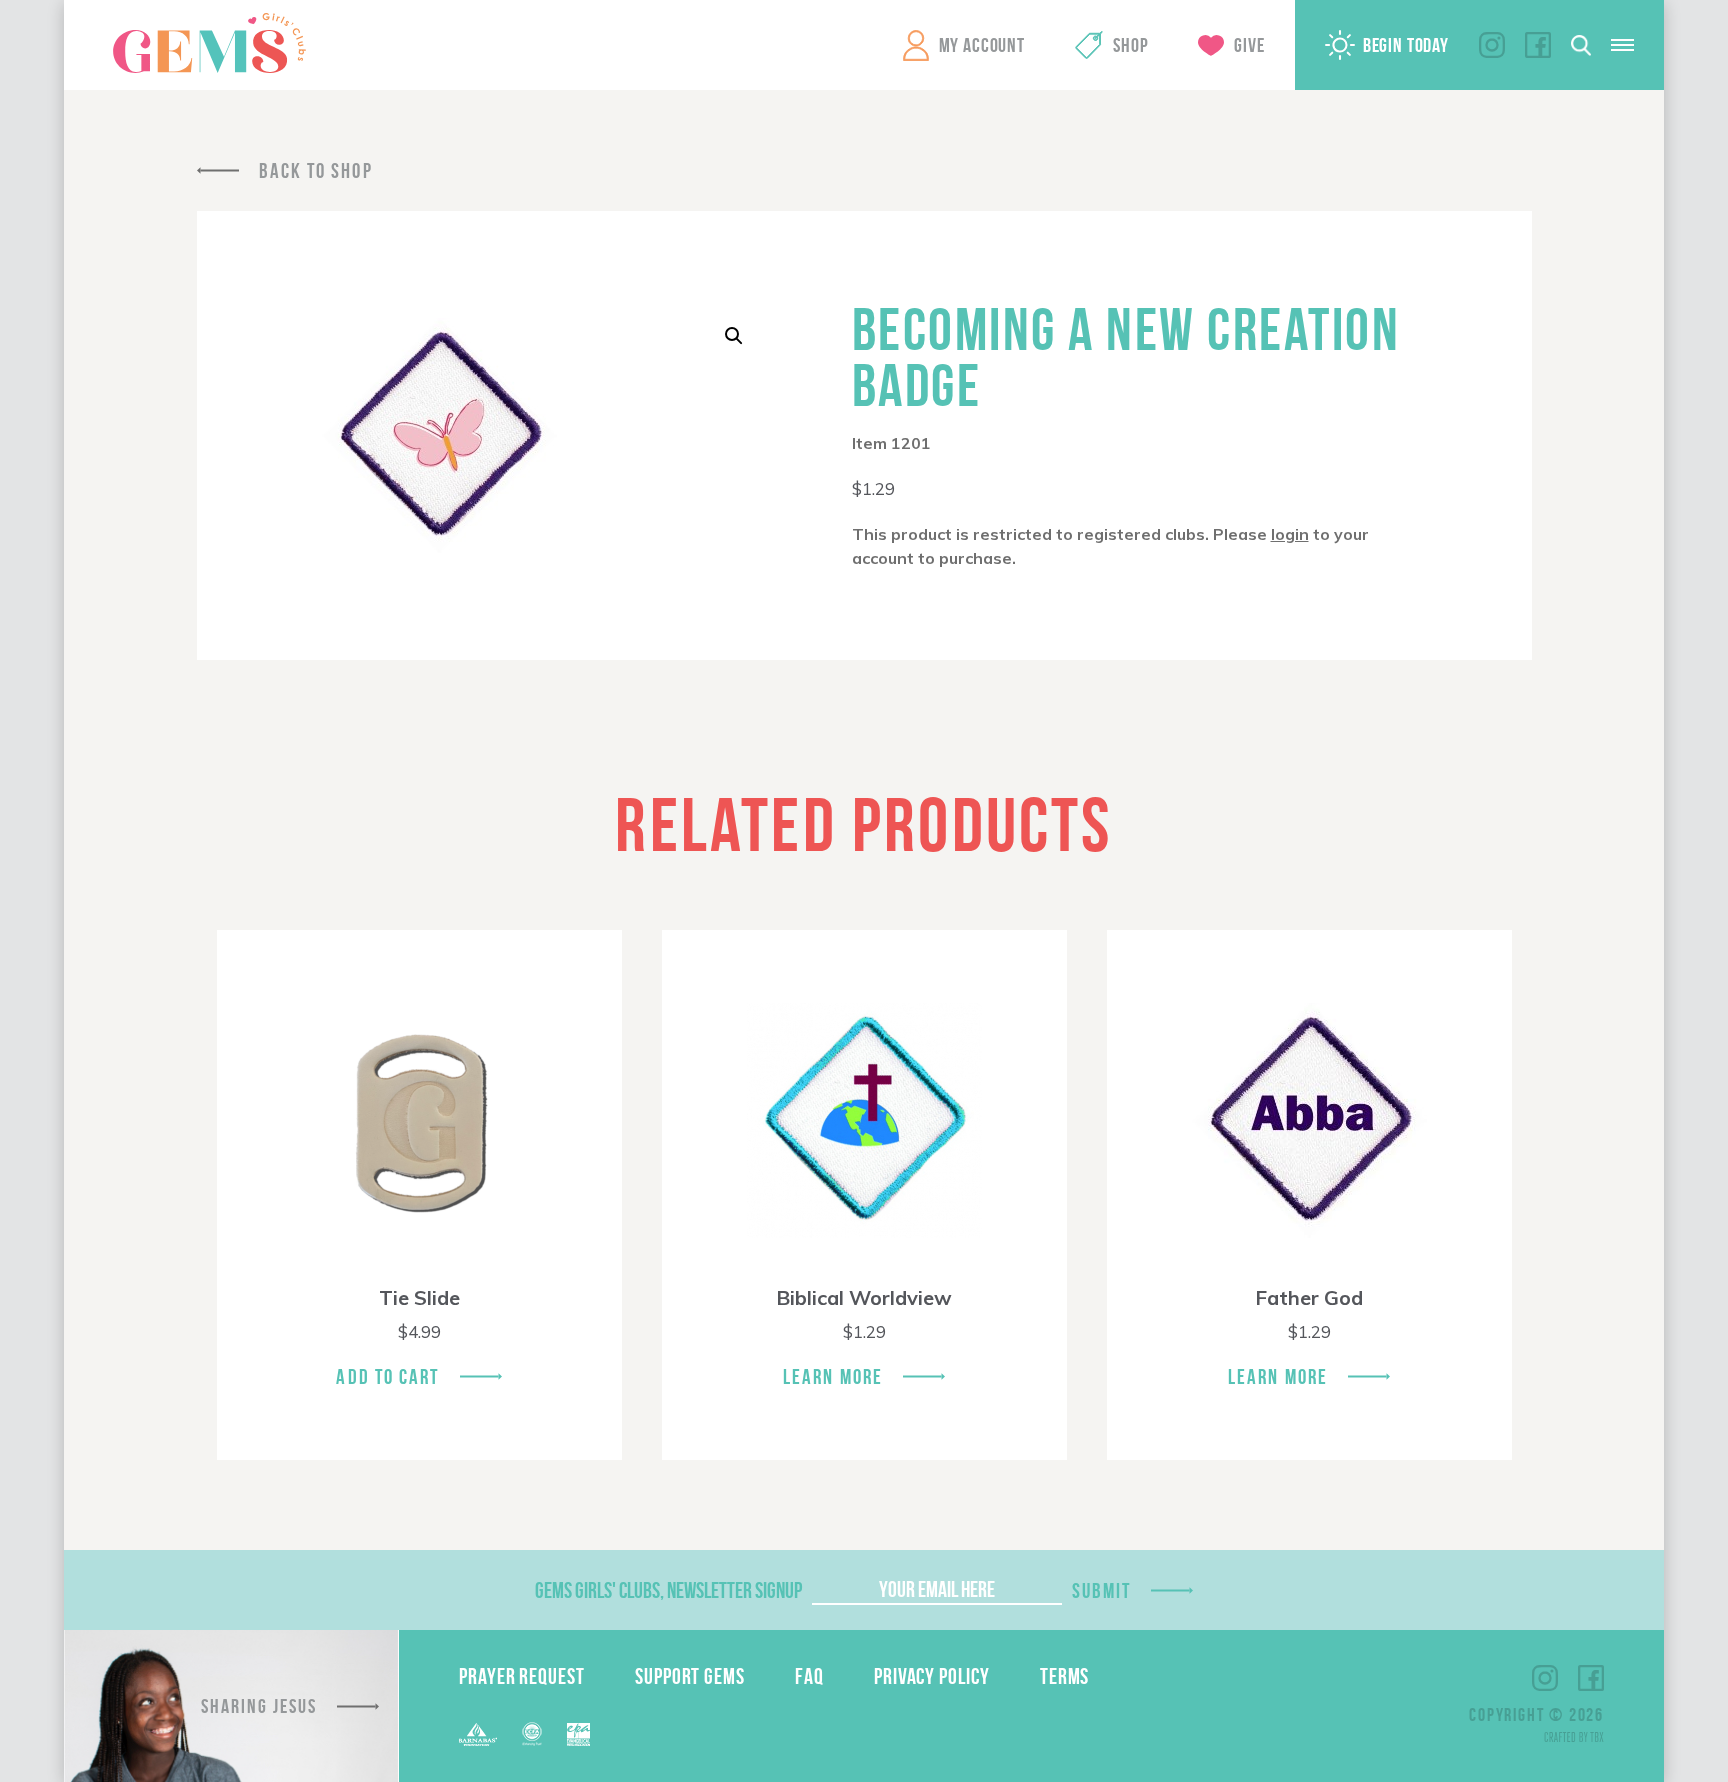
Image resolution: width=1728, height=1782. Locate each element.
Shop (1130, 45)
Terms (1065, 1676)
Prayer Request (522, 1676)
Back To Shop (316, 170)
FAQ (809, 1676)
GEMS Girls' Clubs (209, 43)
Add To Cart (387, 1376)
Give (1249, 45)
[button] (734, 336)
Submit (1102, 1590)
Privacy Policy (932, 1676)
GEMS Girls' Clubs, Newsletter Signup (668, 1590)
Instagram (1492, 45)
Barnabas (478, 1734)
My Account (982, 45)
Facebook (1538, 45)
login (1290, 534)
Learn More (833, 1376)
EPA (578, 1734)
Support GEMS (690, 1676)
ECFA (532, 1734)
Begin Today (1406, 45)
